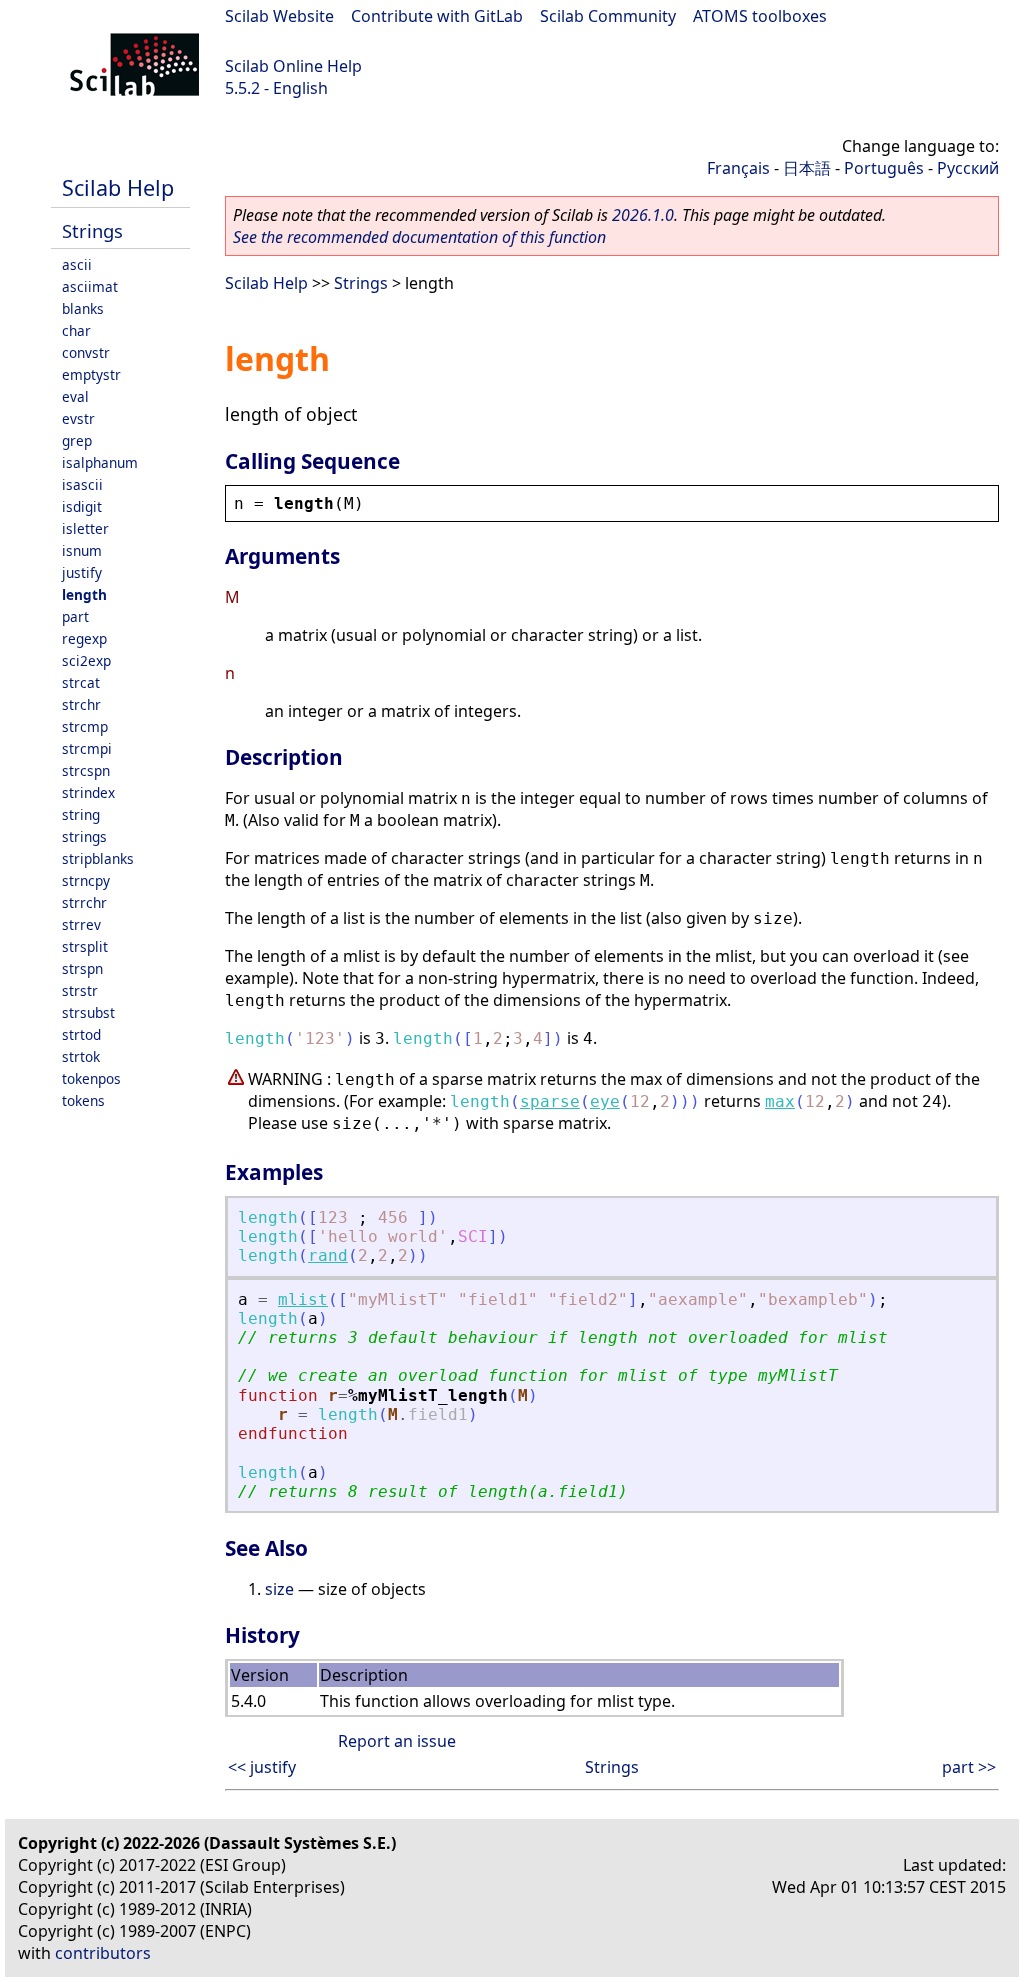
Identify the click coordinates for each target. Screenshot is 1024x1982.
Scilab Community (608, 16)
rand (328, 1255)
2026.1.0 (643, 215)
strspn (82, 968)
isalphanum (100, 462)
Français (738, 168)
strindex (88, 792)
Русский (968, 168)
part (75, 616)
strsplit (85, 946)
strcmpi (87, 748)
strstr (80, 990)
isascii (82, 484)
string (81, 814)
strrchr (84, 902)
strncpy (86, 880)
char (76, 330)
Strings (92, 230)
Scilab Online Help (293, 66)
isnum (82, 550)
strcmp (85, 726)
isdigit (82, 506)
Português (884, 168)
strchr (81, 704)
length (84, 594)
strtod (81, 1034)
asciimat (90, 286)
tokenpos (91, 1078)
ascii (77, 264)
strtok (81, 1056)
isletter (85, 528)
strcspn (86, 770)
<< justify (262, 1767)
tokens (83, 1100)
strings (84, 836)
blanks (83, 308)
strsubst (88, 1012)
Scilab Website (279, 16)
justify (82, 572)
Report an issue (397, 1741)
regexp (84, 638)
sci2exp (86, 660)
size (279, 1589)
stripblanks (98, 858)
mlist (303, 1299)
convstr (86, 352)
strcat (81, 682)
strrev (81, 924)
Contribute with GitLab (437, 16)
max (780, 1101)
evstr (78, 418)
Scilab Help (118, 187)
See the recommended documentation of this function (419, 237)
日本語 (807, 168)
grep (77, 440)
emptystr (91, 374)
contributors (103, 1953)
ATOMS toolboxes (760, 16)
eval (75, 396)
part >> (969, 1767)
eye (605, 1101)
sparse (550, 1101)
